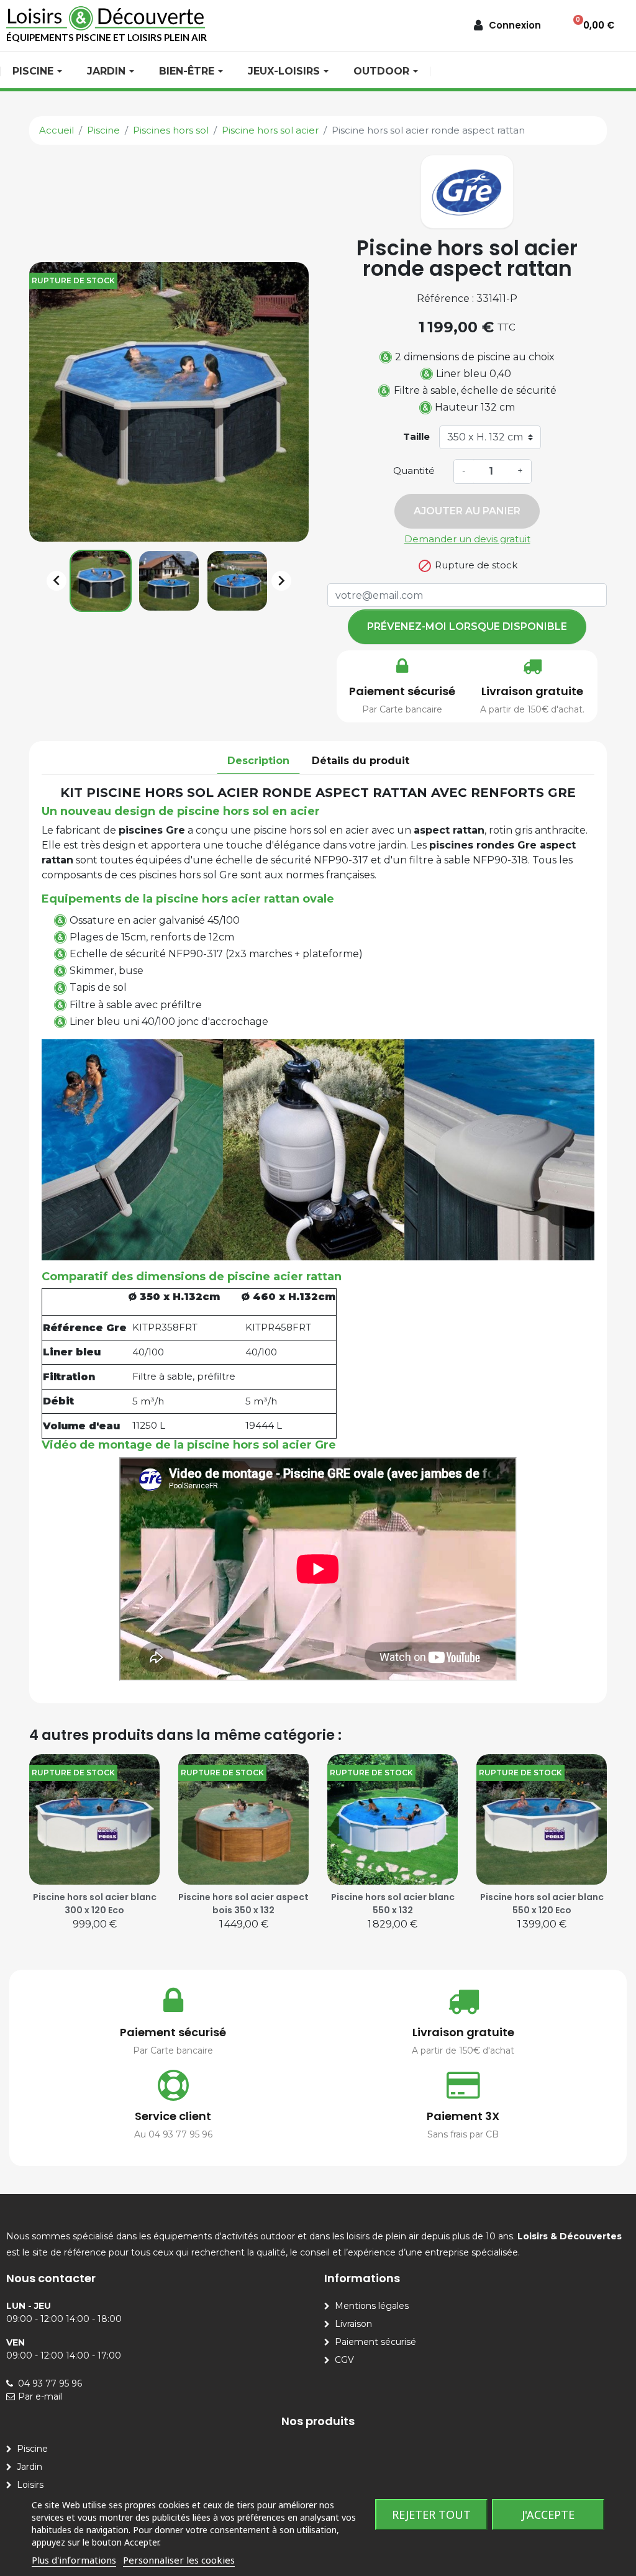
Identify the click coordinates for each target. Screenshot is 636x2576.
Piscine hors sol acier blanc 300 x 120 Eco (95, 1904)
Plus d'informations (74, 2560)
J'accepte (548, 2515)
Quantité (414, 471)
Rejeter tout (431, 2515)
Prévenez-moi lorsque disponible (467, 626)
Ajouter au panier (467, 511)
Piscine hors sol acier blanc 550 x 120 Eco (542, 1904)
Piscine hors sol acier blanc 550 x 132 (393, 1904)
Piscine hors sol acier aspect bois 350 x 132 (243, 1904)
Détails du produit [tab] (361, 761)
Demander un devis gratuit (467, 539)
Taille (416, 436)
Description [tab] (258, 761)
